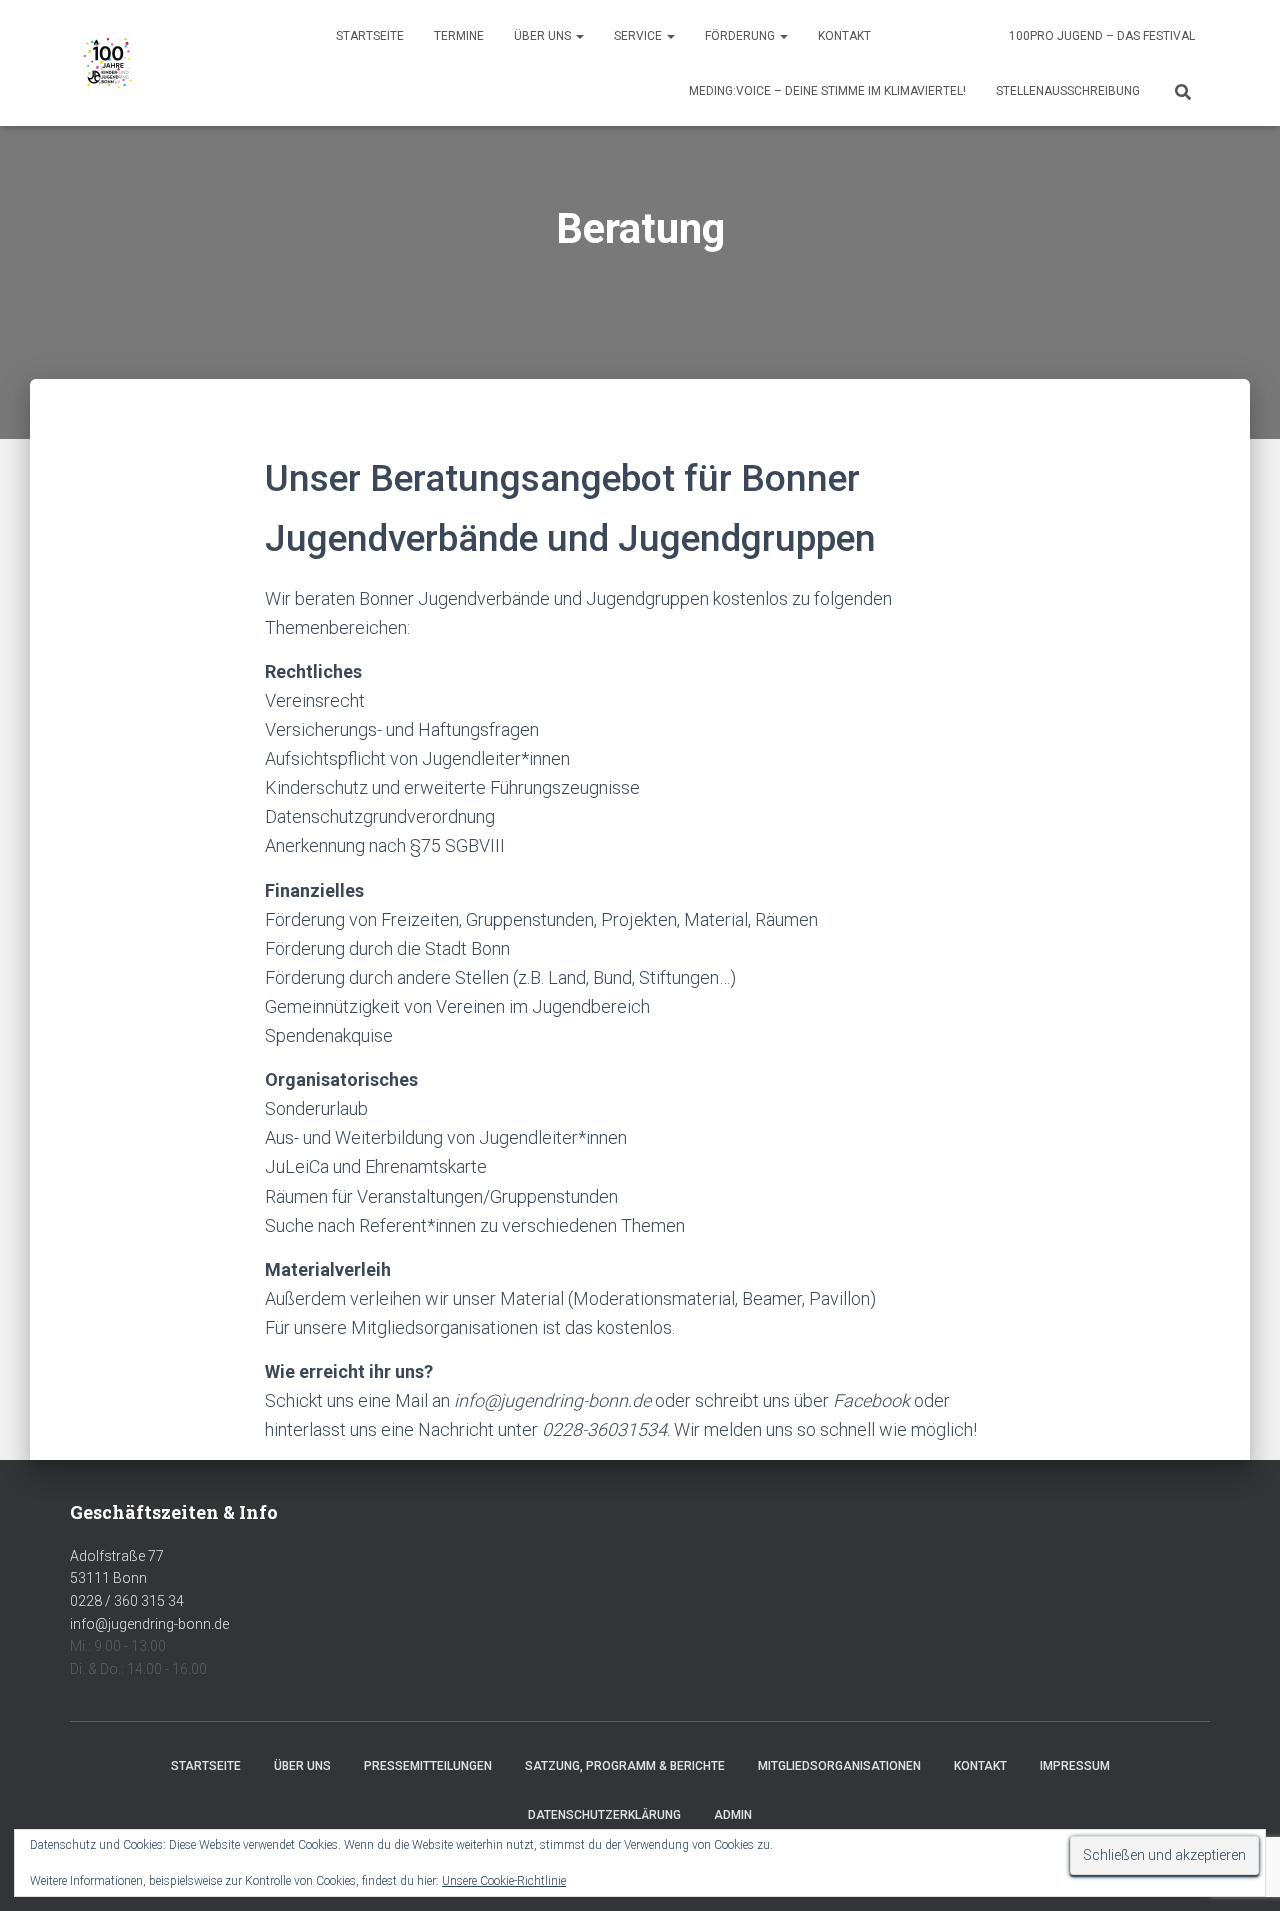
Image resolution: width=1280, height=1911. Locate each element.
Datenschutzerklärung (604, 1815)
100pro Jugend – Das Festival (1102, 36)
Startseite (370, 36)
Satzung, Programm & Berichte (625, 1766)
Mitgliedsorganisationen (839, 1766)
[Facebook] (919, 37)
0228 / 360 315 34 (127, 1601)
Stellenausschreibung (1068, 91)
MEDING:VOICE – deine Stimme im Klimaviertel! (827, 91)
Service (639, 36)
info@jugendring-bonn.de (149, 1624)
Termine (459, 36)
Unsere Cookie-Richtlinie (504, 1881)
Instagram (973, 37)
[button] (579, 36)
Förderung (741, 36)
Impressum (1075, 1766)
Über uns (544, 36)
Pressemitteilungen (428, 1766)
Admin (733, 1815)
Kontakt (844, 36)
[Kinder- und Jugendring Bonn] (107, 63)
